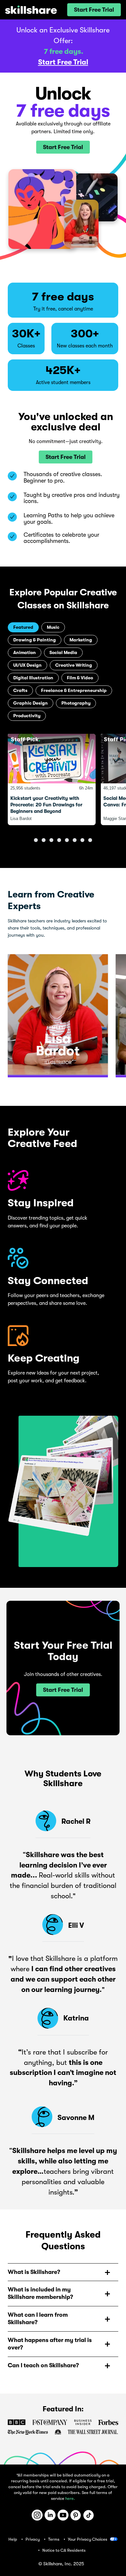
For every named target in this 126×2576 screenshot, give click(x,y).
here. (70, 2498)
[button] (94, 10)
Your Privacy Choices (88, 2539)
